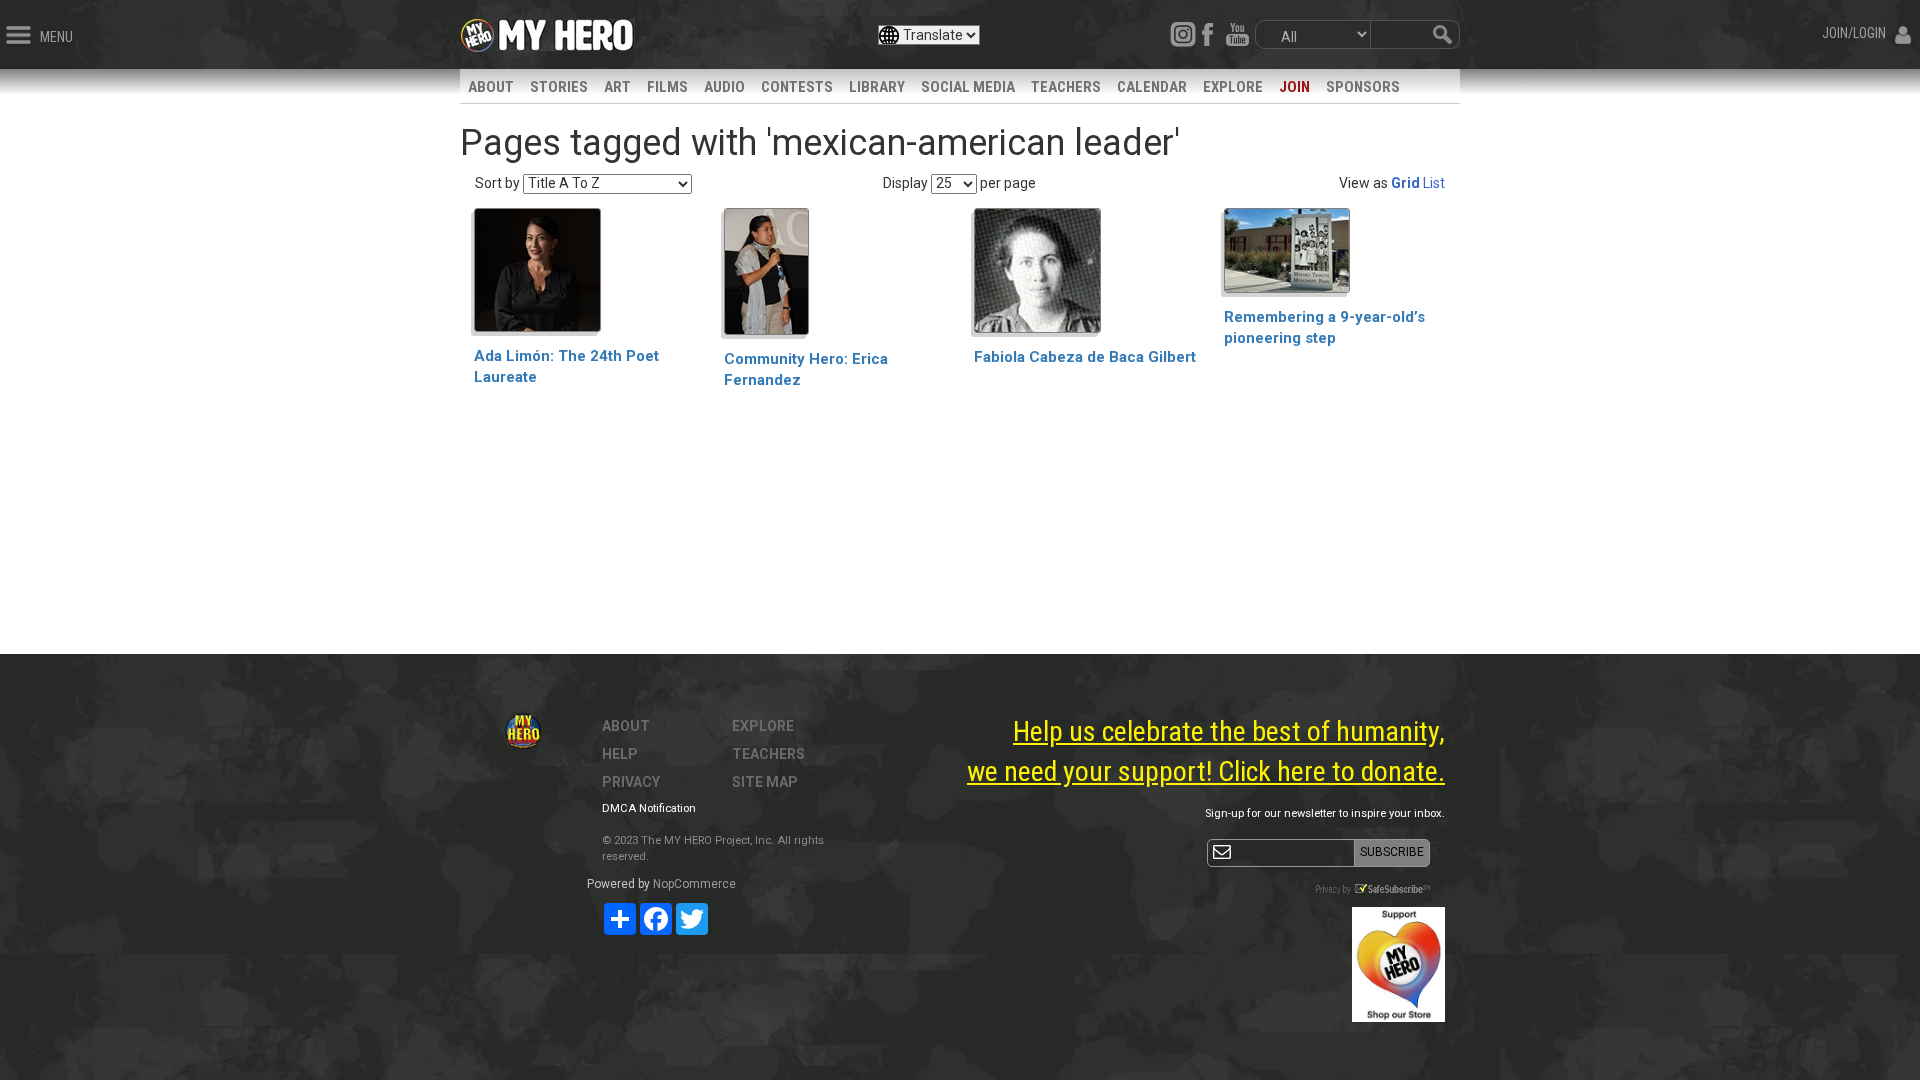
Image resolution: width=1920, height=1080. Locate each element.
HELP (620, 754)
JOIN (1294, 87)
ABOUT (491, 87)
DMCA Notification (649, 808)
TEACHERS (1066, 87)
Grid (1405, 183)
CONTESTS (797, 87)
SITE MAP (765, 782)
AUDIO (724, 87)
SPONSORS (1363, 87)
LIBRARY (877, 87)
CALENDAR (1152, 87)
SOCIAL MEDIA (968, 87)
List (1434, 183)
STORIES (559, 87)
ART (617, 87)
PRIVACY (631, 782)
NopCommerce (694, 884)
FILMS (667, 87)
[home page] (566, 30)
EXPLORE (1233, 87)
